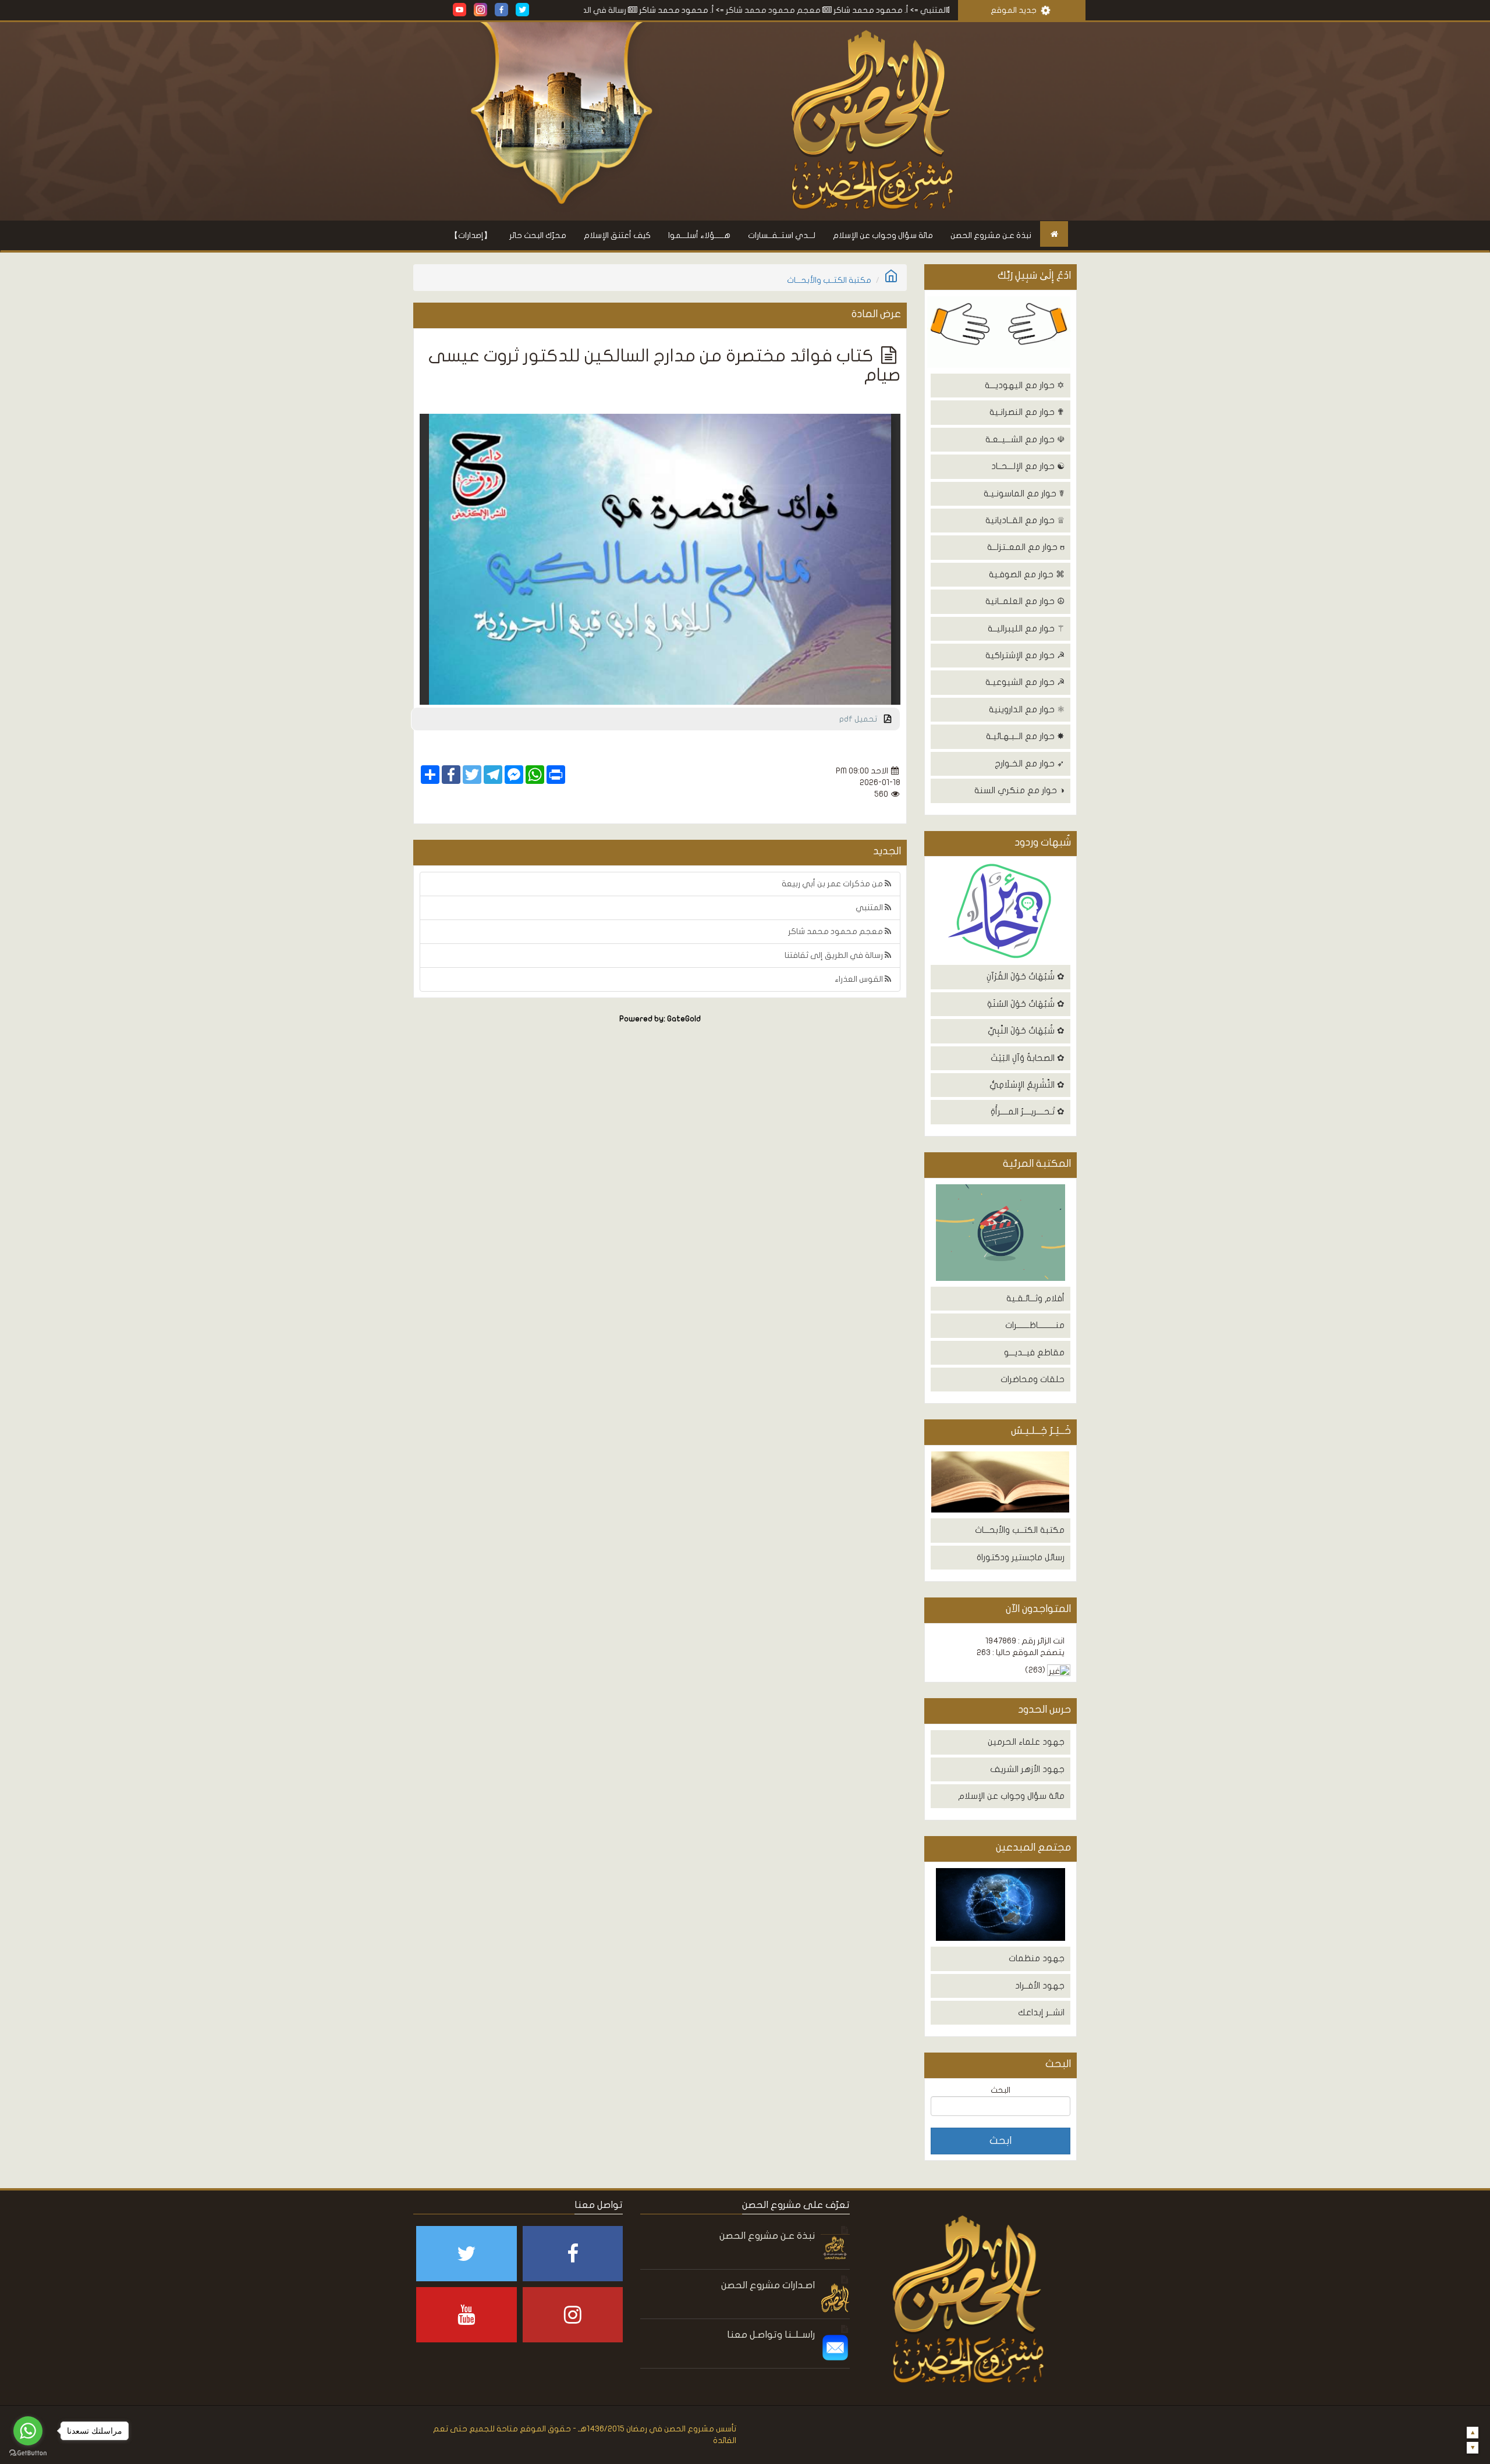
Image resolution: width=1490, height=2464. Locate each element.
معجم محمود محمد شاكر (887, 10)
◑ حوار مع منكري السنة (1019, 790)
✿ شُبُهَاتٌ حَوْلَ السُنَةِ (1026, 1004)
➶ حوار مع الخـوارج (1030, 764)
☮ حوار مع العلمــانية (1025, 601)
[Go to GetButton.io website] (28, 2453)
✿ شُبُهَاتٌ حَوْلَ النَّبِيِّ (1026, 1031)
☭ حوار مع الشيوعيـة (1025, 682)
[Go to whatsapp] (28, 2431)
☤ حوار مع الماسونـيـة (1024, 493)
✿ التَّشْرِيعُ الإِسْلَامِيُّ (1027, 1085)
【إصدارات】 (471, 235)
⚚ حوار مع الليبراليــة (1026, 629)
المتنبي (870, 908)
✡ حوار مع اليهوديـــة (1025, 385)
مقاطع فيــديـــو (1034, 1352)
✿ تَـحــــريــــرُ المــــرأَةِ (1028, 1112)
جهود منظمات (1037, 1958)
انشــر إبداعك (1041, 2012)
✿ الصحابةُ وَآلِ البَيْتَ (1028, 1058)
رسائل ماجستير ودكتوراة (1021, 1557)
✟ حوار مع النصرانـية (1027, 412)
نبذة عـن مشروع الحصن (991, 235)
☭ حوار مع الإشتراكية (1025, 655)
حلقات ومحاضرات (1033, 1379)
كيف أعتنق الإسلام (617, 235)
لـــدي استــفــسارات (782, 235)
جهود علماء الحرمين (1026, 1742)
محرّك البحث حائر (538, 235)
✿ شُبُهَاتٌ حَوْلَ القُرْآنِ (1026, 977)
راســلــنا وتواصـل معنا (771, 2335)
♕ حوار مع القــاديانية (1025, 520)
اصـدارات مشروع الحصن (768, 2285)
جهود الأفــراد (1040, 1986)
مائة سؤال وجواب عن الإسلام (883, 235)
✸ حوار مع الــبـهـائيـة (1025, 736)
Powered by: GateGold (660, 1019)
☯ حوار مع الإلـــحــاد (1028, 466)
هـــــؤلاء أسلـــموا (699, 235)
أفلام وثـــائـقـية (1035, 1298)
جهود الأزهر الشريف (1027, 1769)
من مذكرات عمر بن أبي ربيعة (833, 884)
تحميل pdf (862, 719)
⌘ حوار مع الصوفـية (1027, 574)
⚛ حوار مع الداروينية (1027, 709)
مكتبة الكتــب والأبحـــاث (1020, 1530)
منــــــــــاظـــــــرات (1035, 1325)
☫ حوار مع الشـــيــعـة (1025, 439)
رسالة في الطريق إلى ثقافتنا (691, 10)
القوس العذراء (860, 979)
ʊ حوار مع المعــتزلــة (1026, 547)
